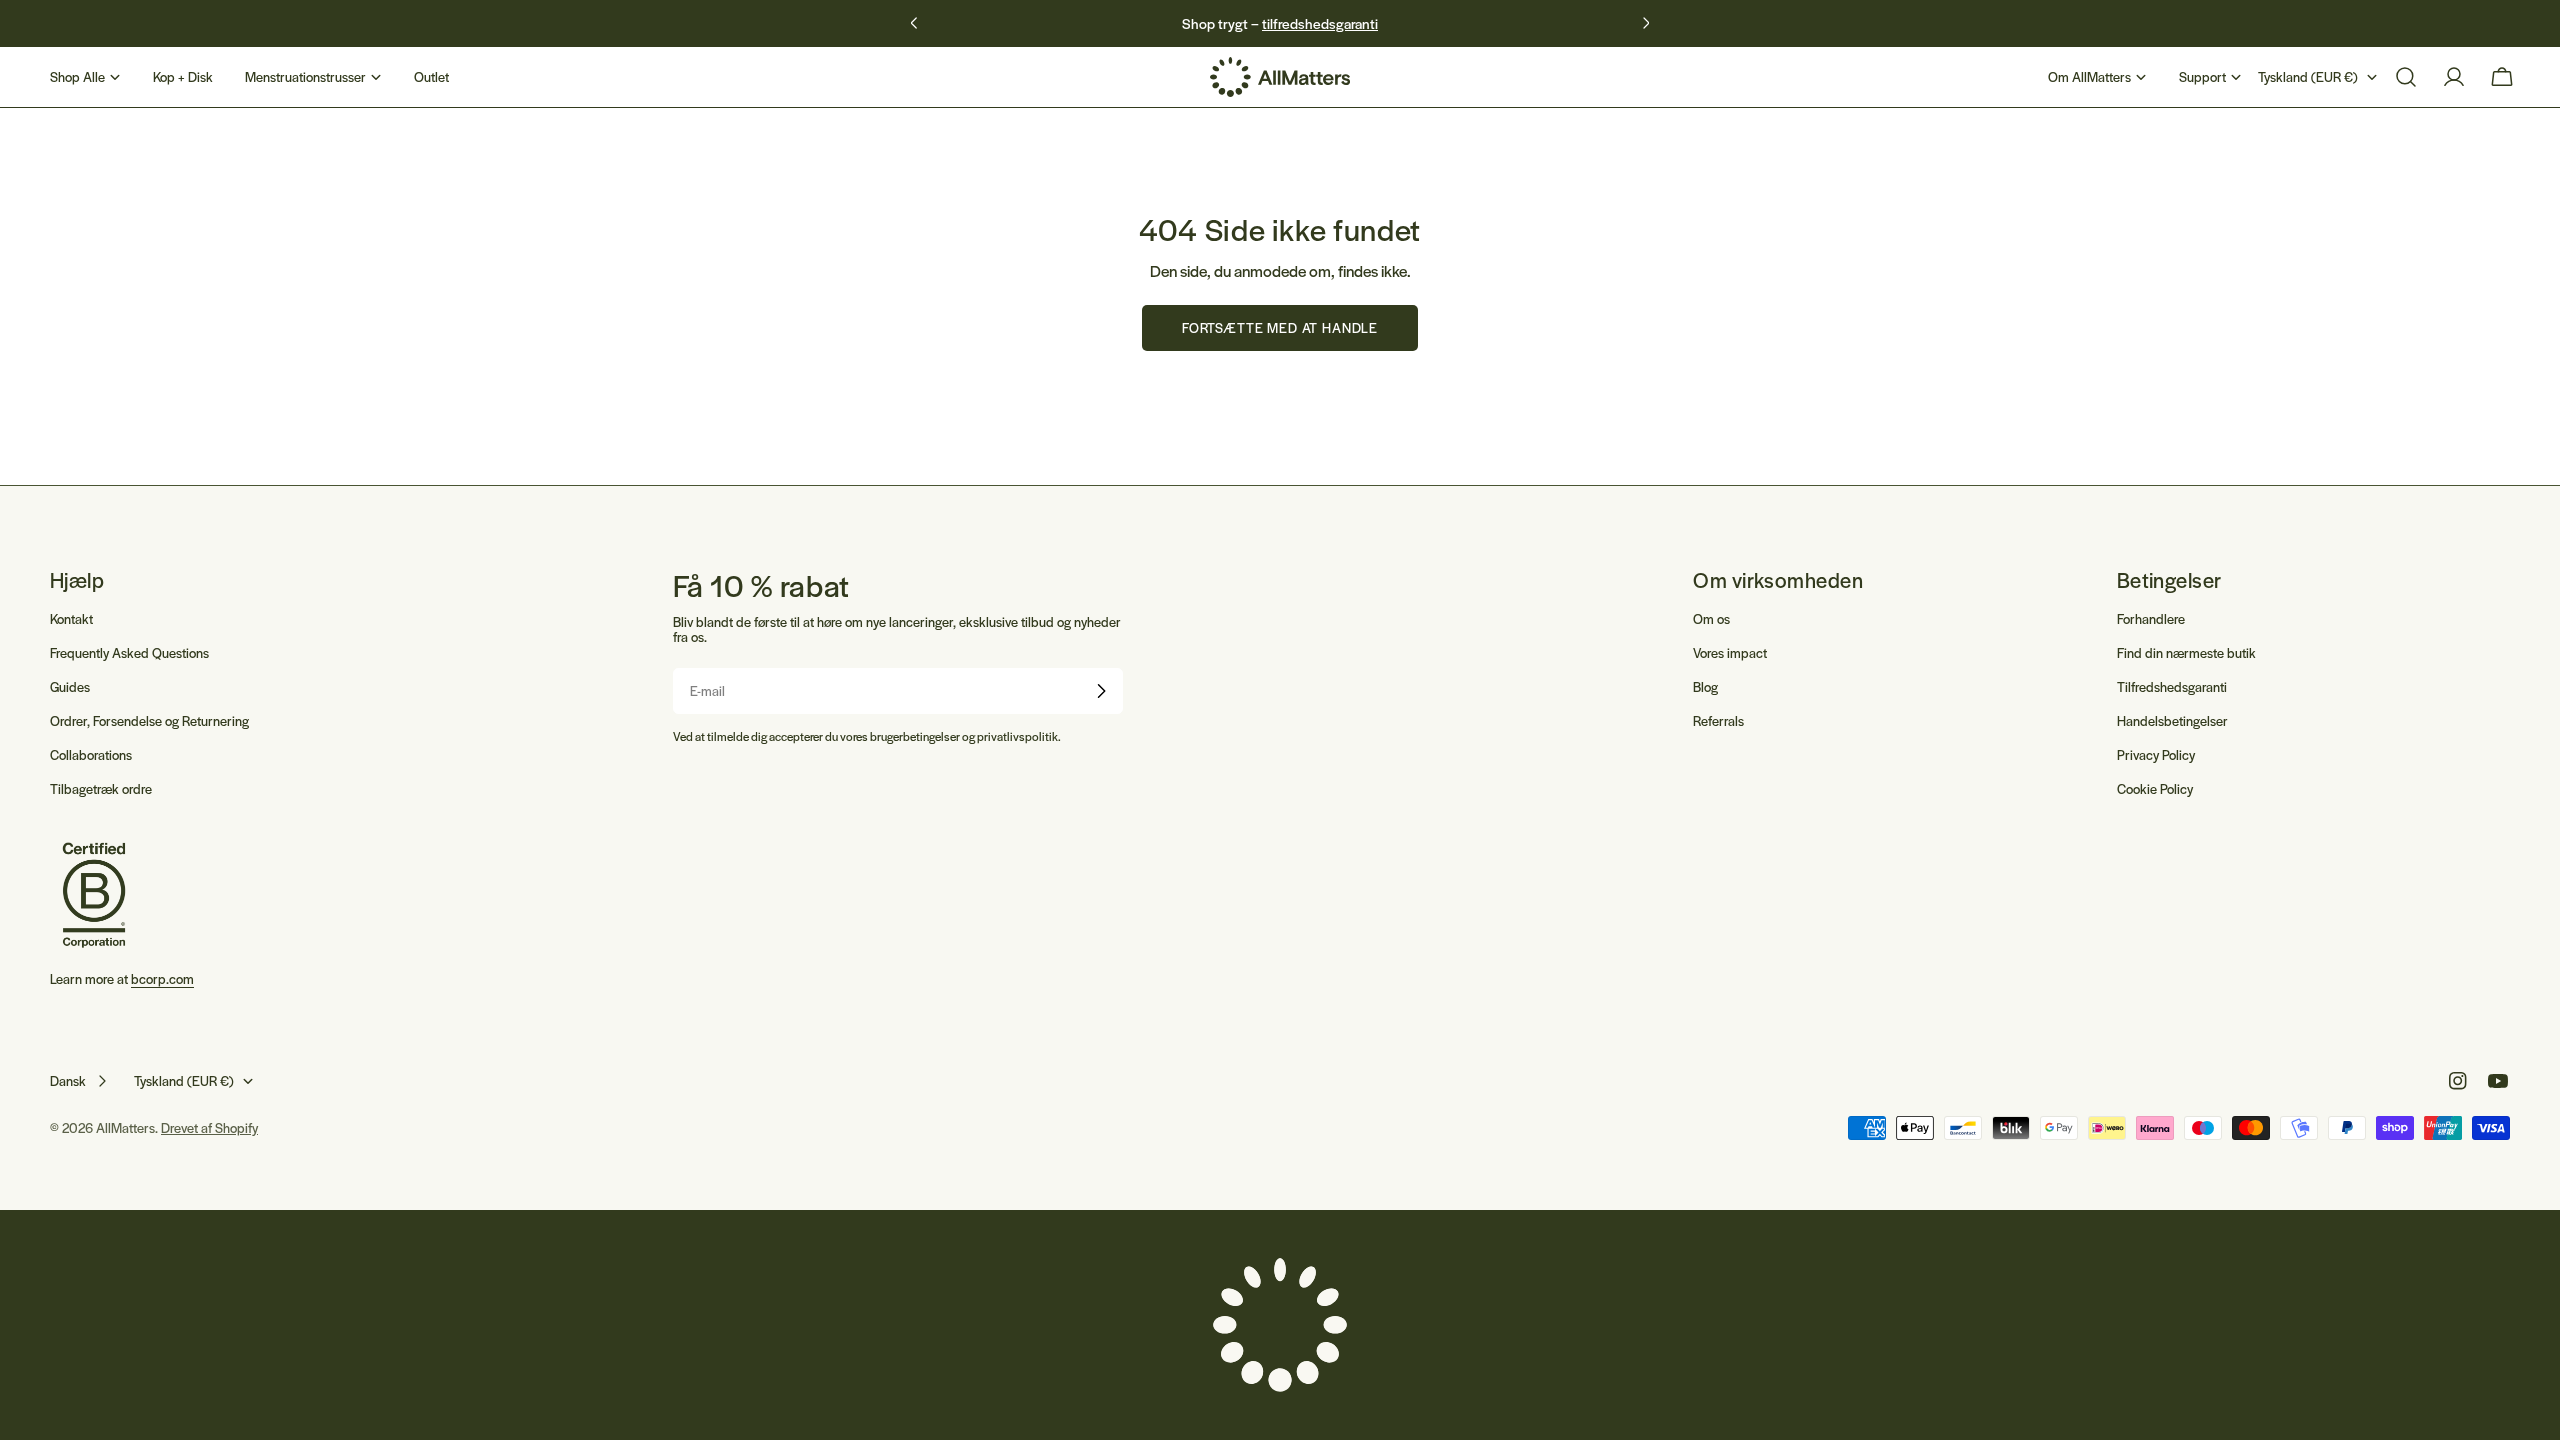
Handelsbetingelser (2172, 720)
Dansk (68, 1080)
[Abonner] (1101, 691)
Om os (1711, 618)
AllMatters (125, 1127)
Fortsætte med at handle (1280, 327)
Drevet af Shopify (209, 1127)
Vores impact (1730, 652)
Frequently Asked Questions (129, 652)
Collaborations (91, 754)
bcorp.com (162, 978)
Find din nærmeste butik (2186, 652)
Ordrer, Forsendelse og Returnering (149, 720)
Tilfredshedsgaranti (2172, 686)
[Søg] (2406, 77)
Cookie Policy (2155, 788)
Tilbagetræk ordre (101, 788)
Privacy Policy (2156, 754)
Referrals (1718, 720)
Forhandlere (2151, 618)
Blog (1705, 686)
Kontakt (71, 618)
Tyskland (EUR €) (2308, 76)
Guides (70, 686)
